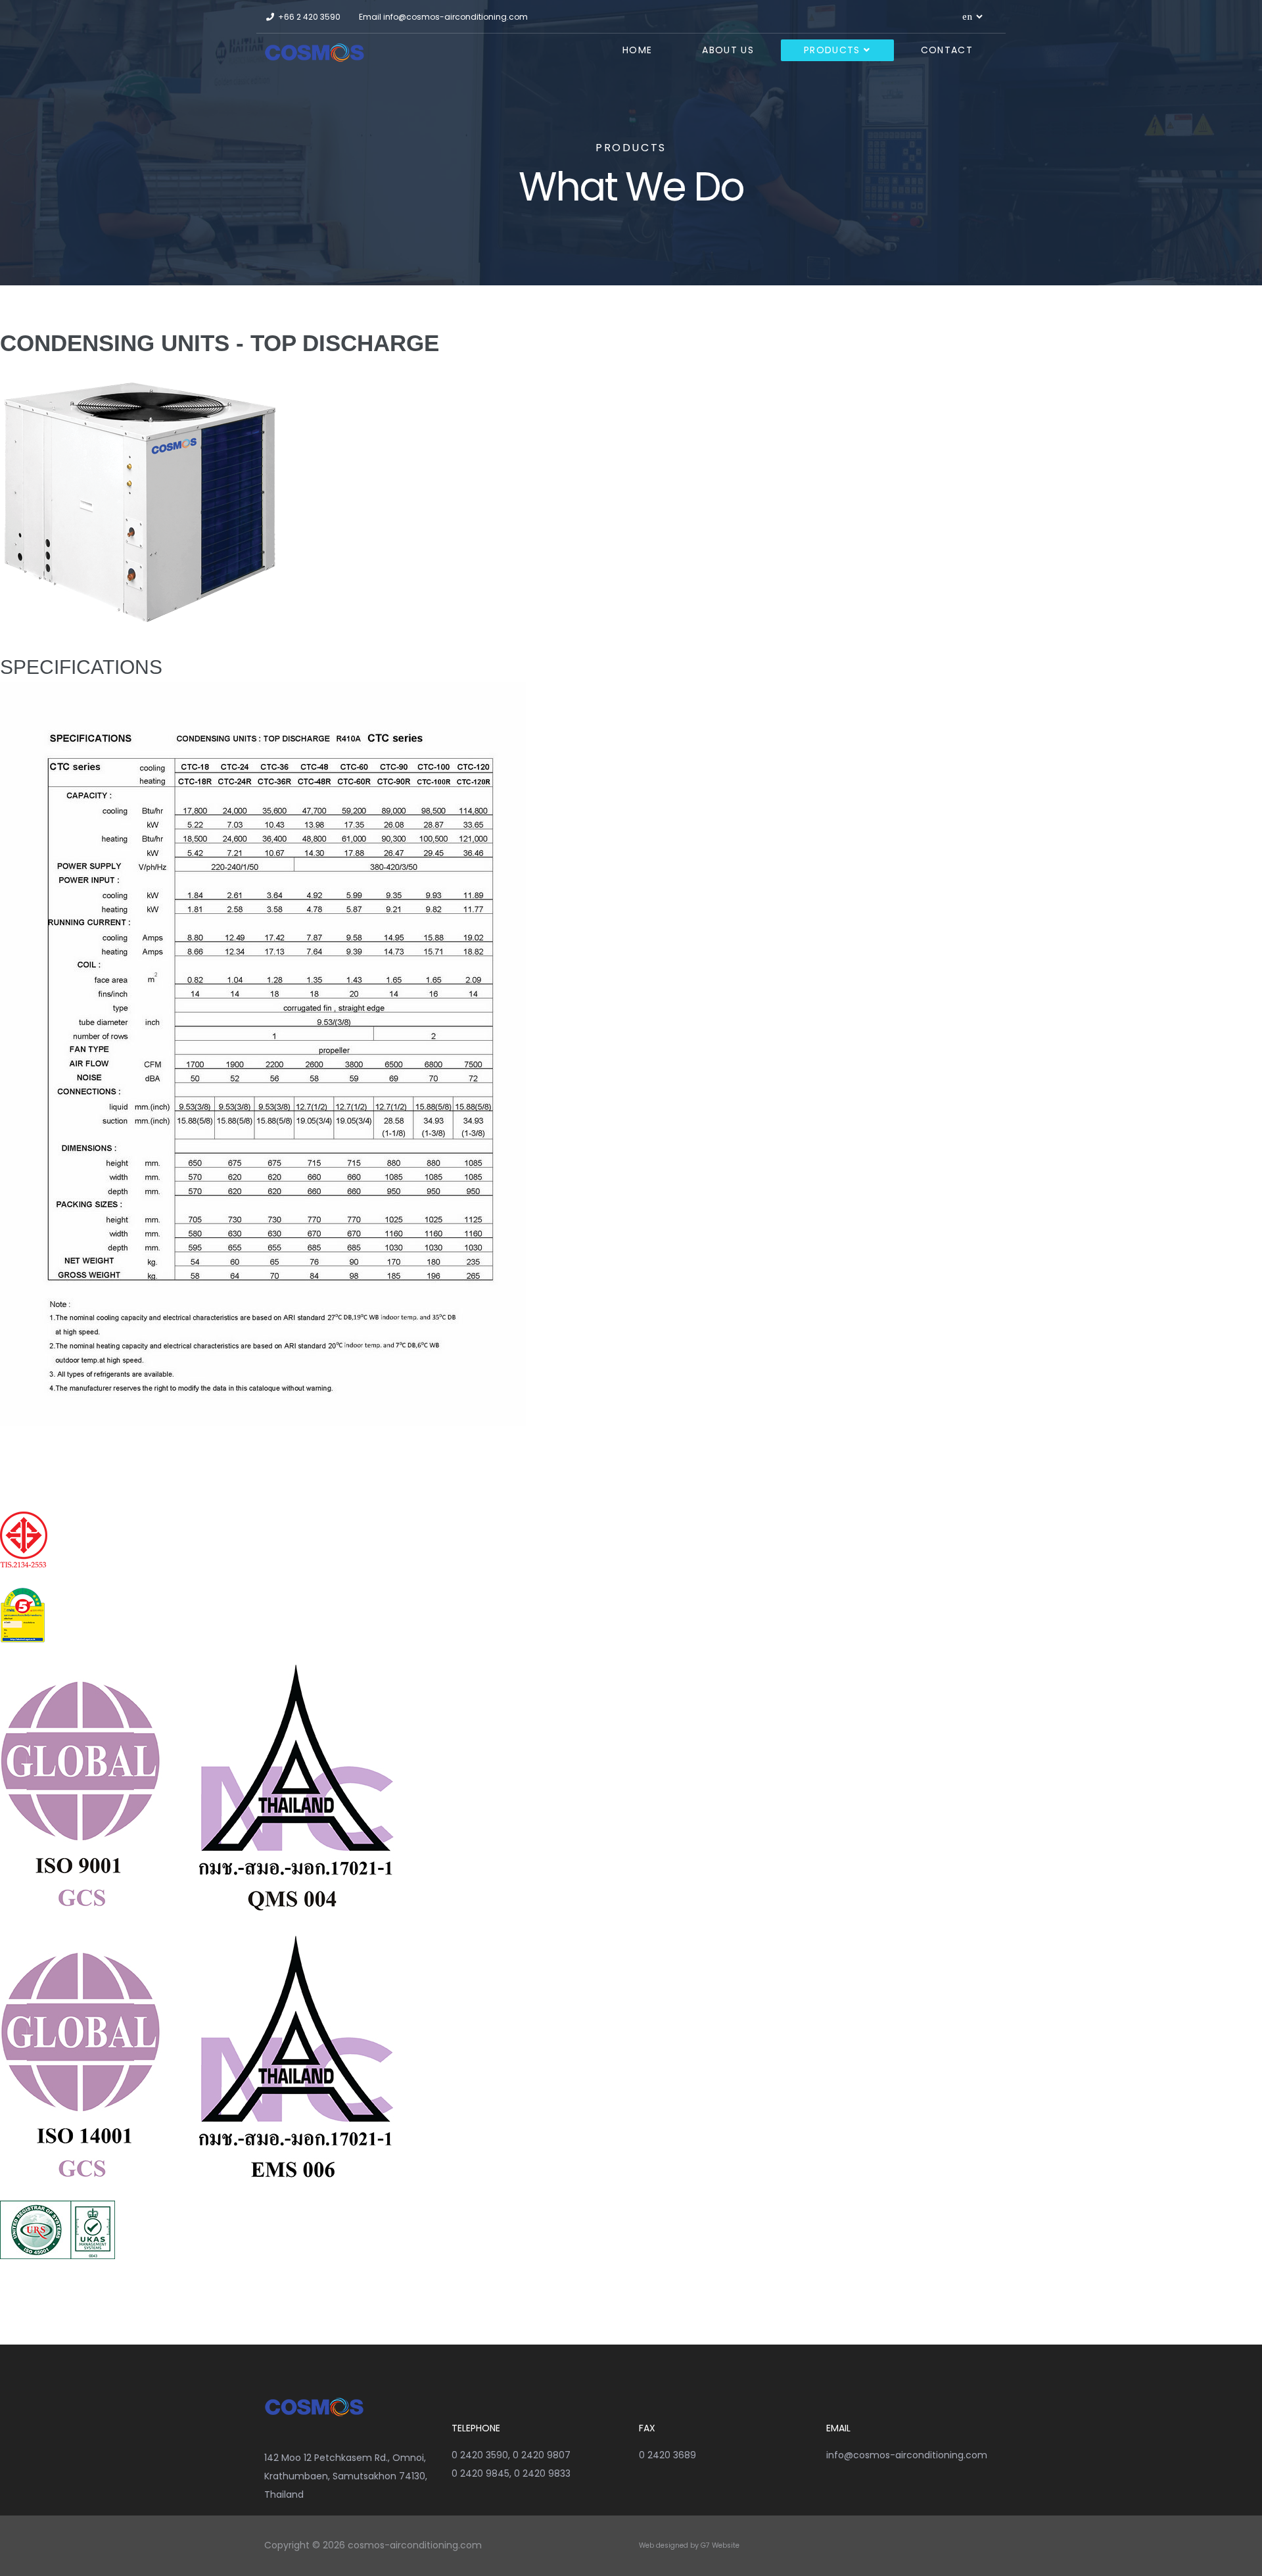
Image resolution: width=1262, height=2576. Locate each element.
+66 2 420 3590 (309, 17)
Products (832, 50)
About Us (728, 50)
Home (637, 50)
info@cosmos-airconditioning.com (456, 17)
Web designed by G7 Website (689, 2545)
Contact (947, 50)
